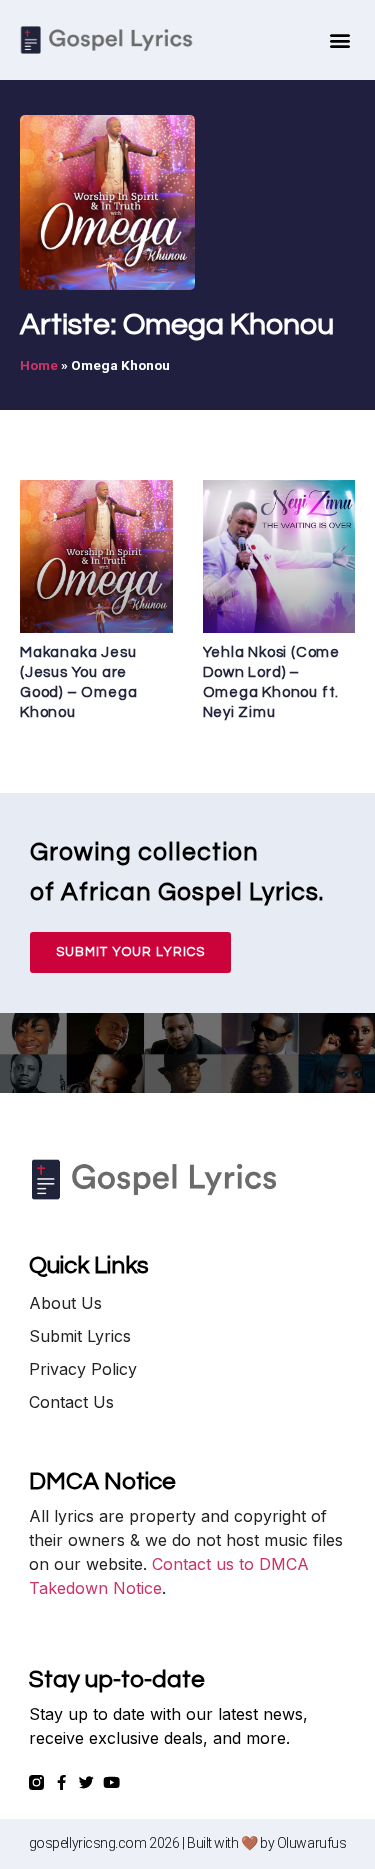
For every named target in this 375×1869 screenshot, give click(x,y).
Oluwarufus (312, 1843)
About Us (65, 1303)
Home (39, 365)
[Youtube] (111, 1782)
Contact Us (71, 1402)
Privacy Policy (83, 1369)
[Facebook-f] (61, 1782)
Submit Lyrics (80, 1336)
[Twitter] (86, 1782)
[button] (339, 40)
